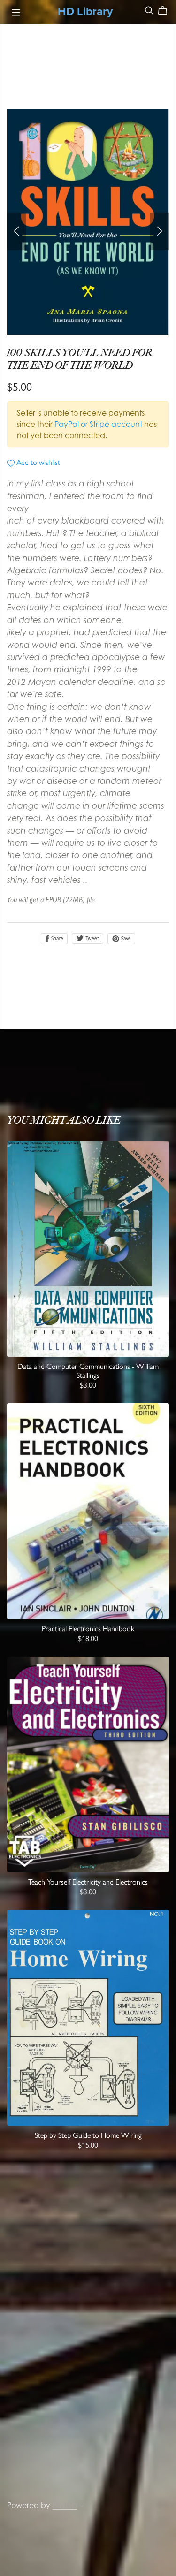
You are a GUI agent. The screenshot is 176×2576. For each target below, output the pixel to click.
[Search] (149, 11)
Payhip (65, 2505)
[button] (16, 231)
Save (125, 938)
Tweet (92, 938)
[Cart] (166, 11)
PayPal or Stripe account (98, 424)
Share (57, 938)
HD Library (85, 11)
